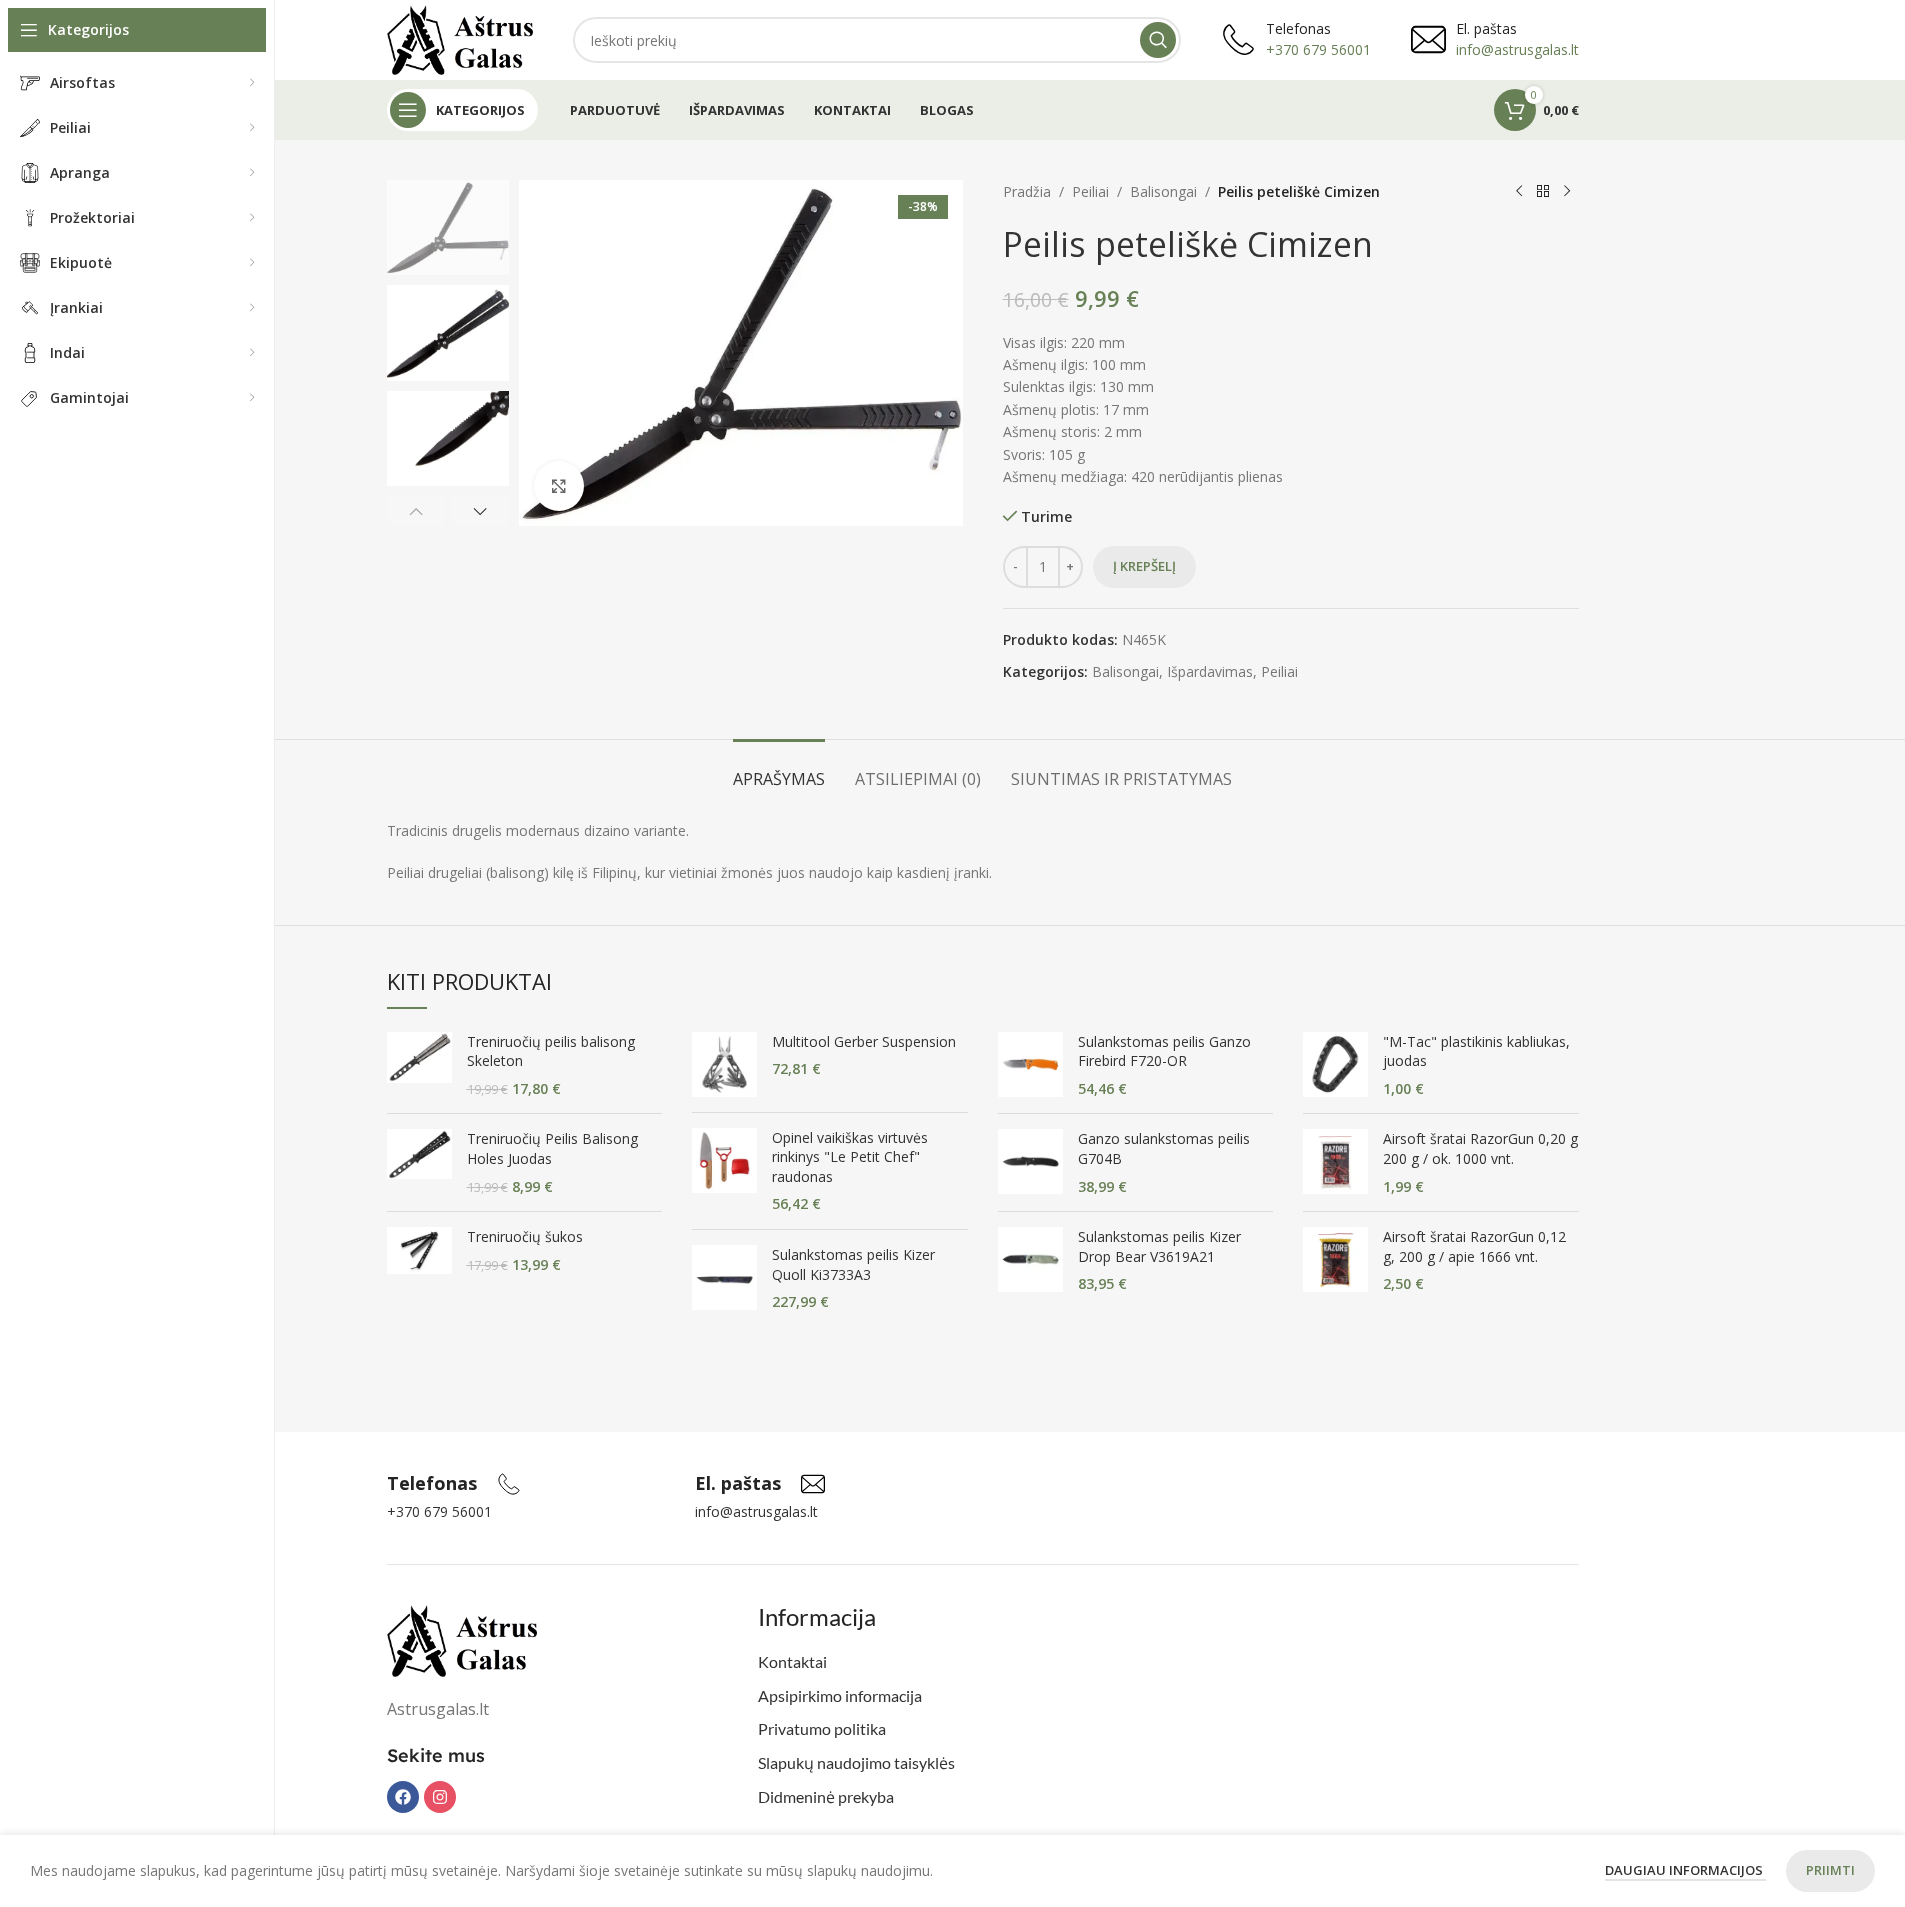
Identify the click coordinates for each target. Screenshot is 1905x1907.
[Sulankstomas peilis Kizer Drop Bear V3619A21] (1030, 1260)
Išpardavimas (1210, 671)
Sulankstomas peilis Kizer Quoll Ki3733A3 (853, 1264)
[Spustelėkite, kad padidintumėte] (559, 486)
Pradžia (1027, 191)
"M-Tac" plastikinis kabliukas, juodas (1476, 1051)
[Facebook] (403, 1797)
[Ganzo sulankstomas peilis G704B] (1030, 1162)
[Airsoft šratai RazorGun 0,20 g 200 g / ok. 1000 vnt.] (1335, 1162)
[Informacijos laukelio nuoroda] (454, 1484)
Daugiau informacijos (1685, 1870)
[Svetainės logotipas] (460, 38)
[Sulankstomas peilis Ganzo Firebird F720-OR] (1030, 1065)
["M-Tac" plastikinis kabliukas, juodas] (1335, 1065)
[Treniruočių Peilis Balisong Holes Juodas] (419, 1162)
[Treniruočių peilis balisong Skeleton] (419, 1065)
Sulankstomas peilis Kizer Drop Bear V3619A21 (1159, 1246)
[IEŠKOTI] (1158, 40)
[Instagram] (440, 1797)
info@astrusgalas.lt (1517, 49)
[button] (416, 511)
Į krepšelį (1144, 566)
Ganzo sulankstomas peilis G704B (1164, 1148)
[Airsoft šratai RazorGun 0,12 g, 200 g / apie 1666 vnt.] (1335, 1260)
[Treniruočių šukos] (419, 1250)
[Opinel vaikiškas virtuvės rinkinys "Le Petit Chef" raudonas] (724, 1171)
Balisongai (1163, 191)
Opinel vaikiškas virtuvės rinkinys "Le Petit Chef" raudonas (850, 1157)
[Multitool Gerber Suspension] (724, 1064)
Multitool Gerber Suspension (864, 1041)
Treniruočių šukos (525, 1236)
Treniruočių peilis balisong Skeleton (551, 1051)
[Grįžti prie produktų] (1543, 192)
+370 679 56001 (1318, 49)
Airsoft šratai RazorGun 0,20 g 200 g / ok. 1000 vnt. (1480, 1148)
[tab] (779, 769)
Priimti (1830, 1870)
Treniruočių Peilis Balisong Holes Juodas (552, 1148)
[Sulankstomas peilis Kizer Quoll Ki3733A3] (724, 1278)
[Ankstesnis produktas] (1519, 192)
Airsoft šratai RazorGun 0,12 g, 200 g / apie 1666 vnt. (1474, 1246)
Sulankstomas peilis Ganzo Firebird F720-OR (1164, 1051)
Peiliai (1090, 191)
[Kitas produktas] (1567, 192)
